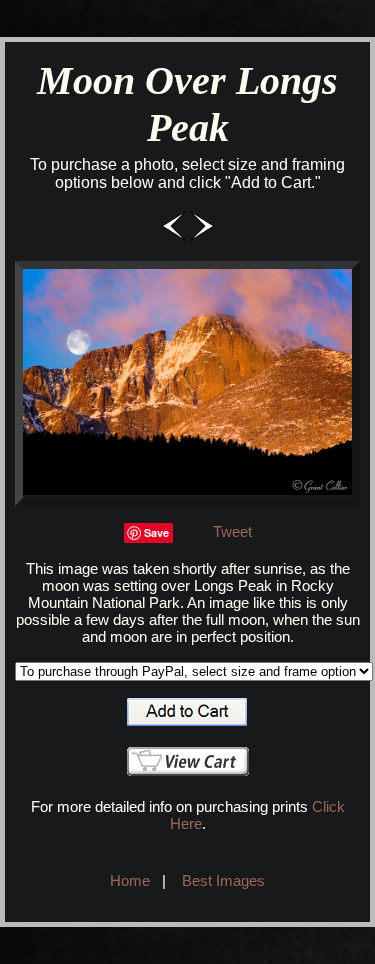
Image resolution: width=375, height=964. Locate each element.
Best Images (223, 880)
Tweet (232, 531)
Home (130, 880)
